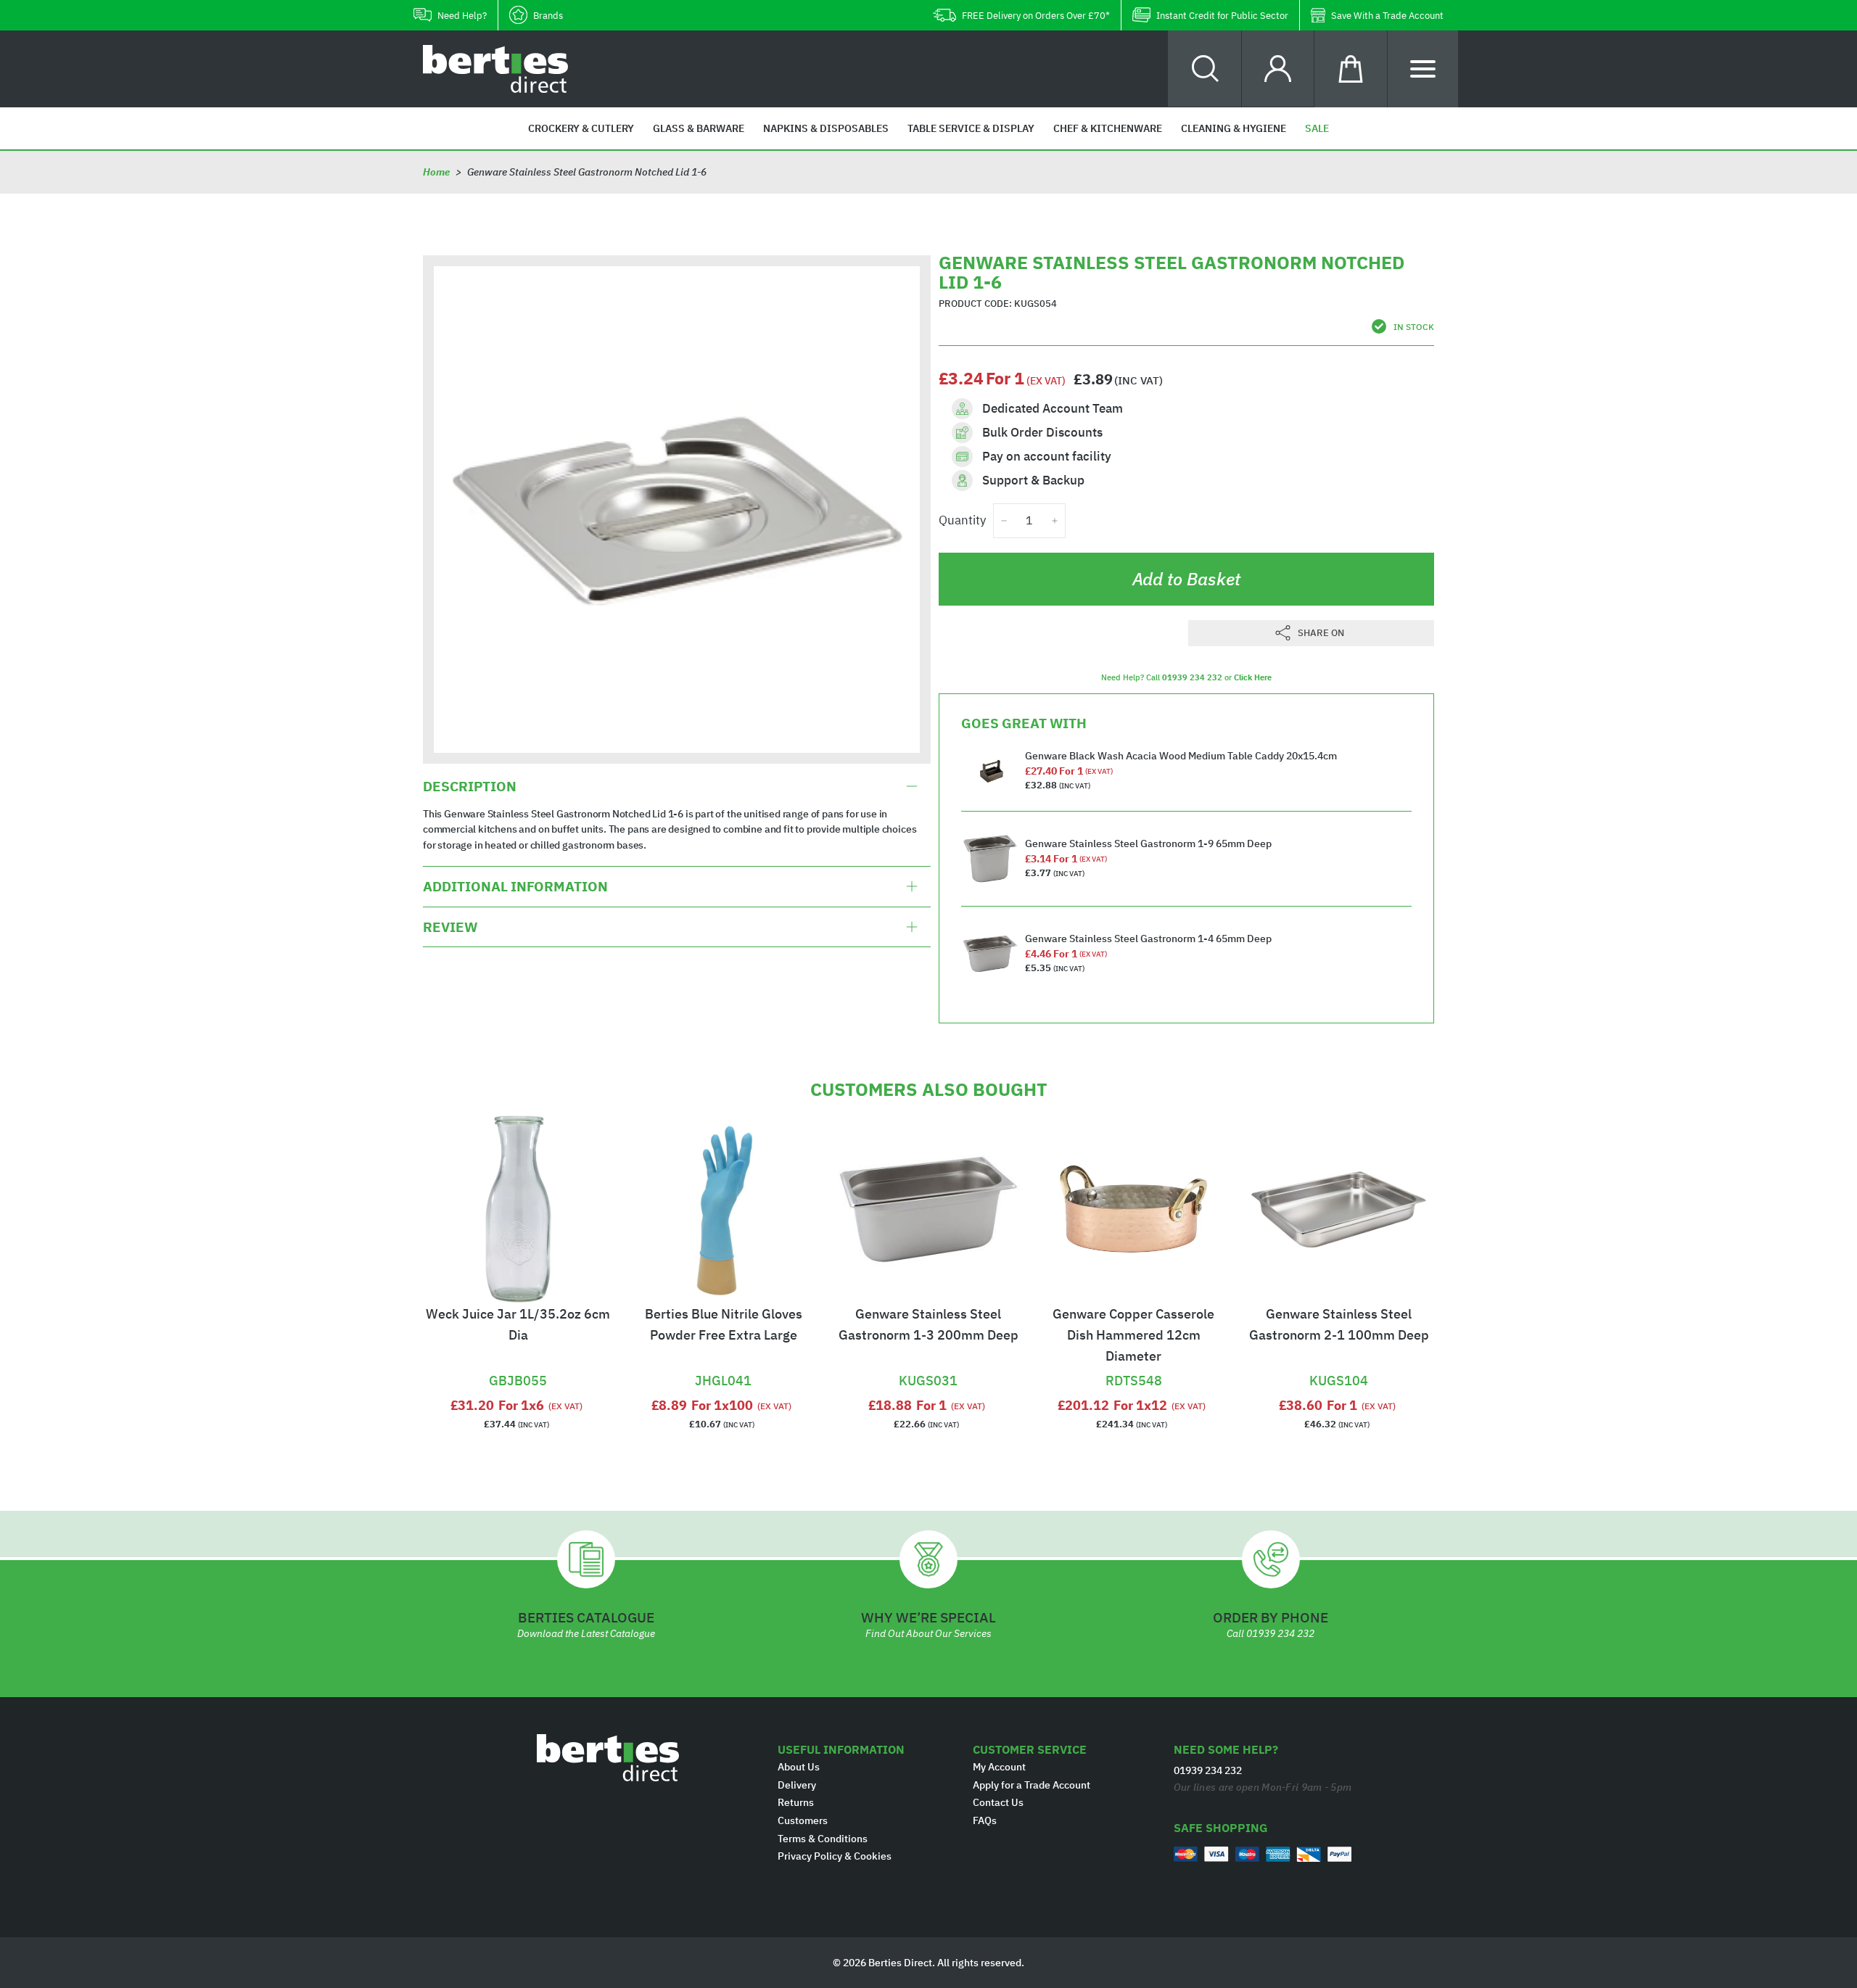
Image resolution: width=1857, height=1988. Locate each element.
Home (436, 172)
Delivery (797, 1785)
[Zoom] (677, 509)
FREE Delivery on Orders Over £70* (1036, 16)
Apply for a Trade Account (1032, 1785)
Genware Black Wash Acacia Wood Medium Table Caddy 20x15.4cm (1181, 756)
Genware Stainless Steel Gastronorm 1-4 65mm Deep (1148, 939)
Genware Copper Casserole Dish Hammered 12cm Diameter (1133, 1335)
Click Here (1253, 677)
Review (450, 927)
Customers (803, 1820)
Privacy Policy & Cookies (835, 1856)
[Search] (1205, 69)
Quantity (962, 520)
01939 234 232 (1192, 677)
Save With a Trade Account (1387, 16)
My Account (999, 1767)
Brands (548, 16)
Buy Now (518, 1362)
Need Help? (462, 16)
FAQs (985, 1820)
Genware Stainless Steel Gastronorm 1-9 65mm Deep (1148, 844)
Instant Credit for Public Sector (1222, 16)
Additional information (515, 886)
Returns (796, 1802)
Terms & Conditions (823, 1839)
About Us (799, 1767)
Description (470, 786)
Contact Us (998, 1802)
